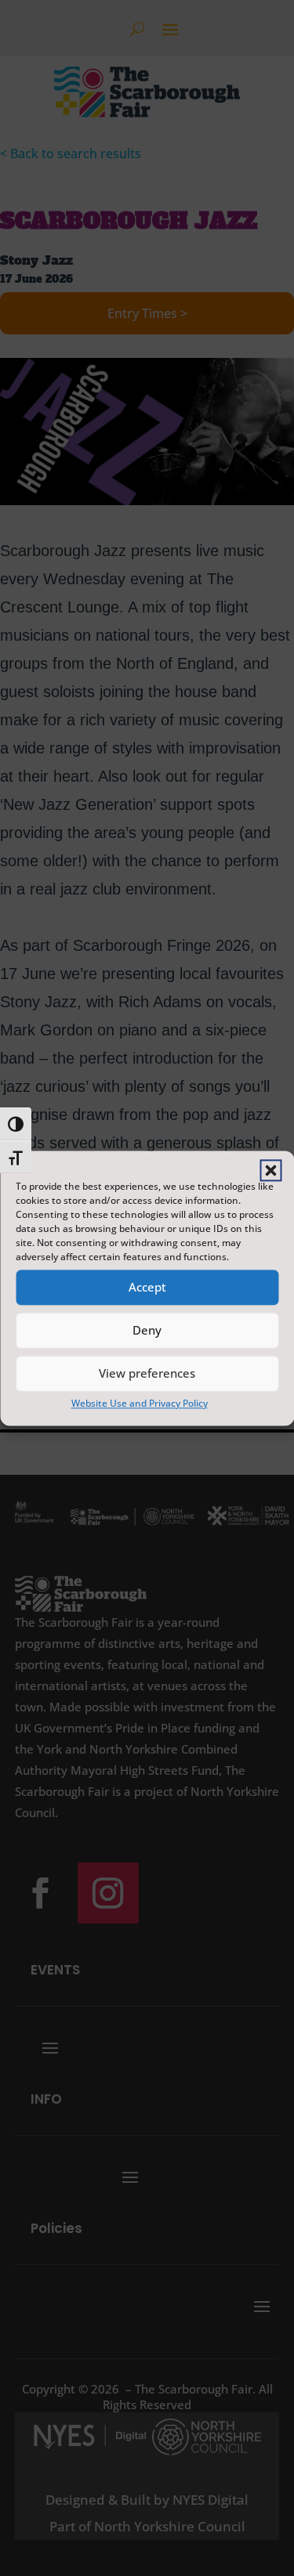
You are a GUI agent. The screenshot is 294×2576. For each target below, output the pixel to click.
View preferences (147, 1373)
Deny (147, 1330)
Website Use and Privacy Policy (140, 1403)
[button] (270, 1170)
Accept (147, 1287)
